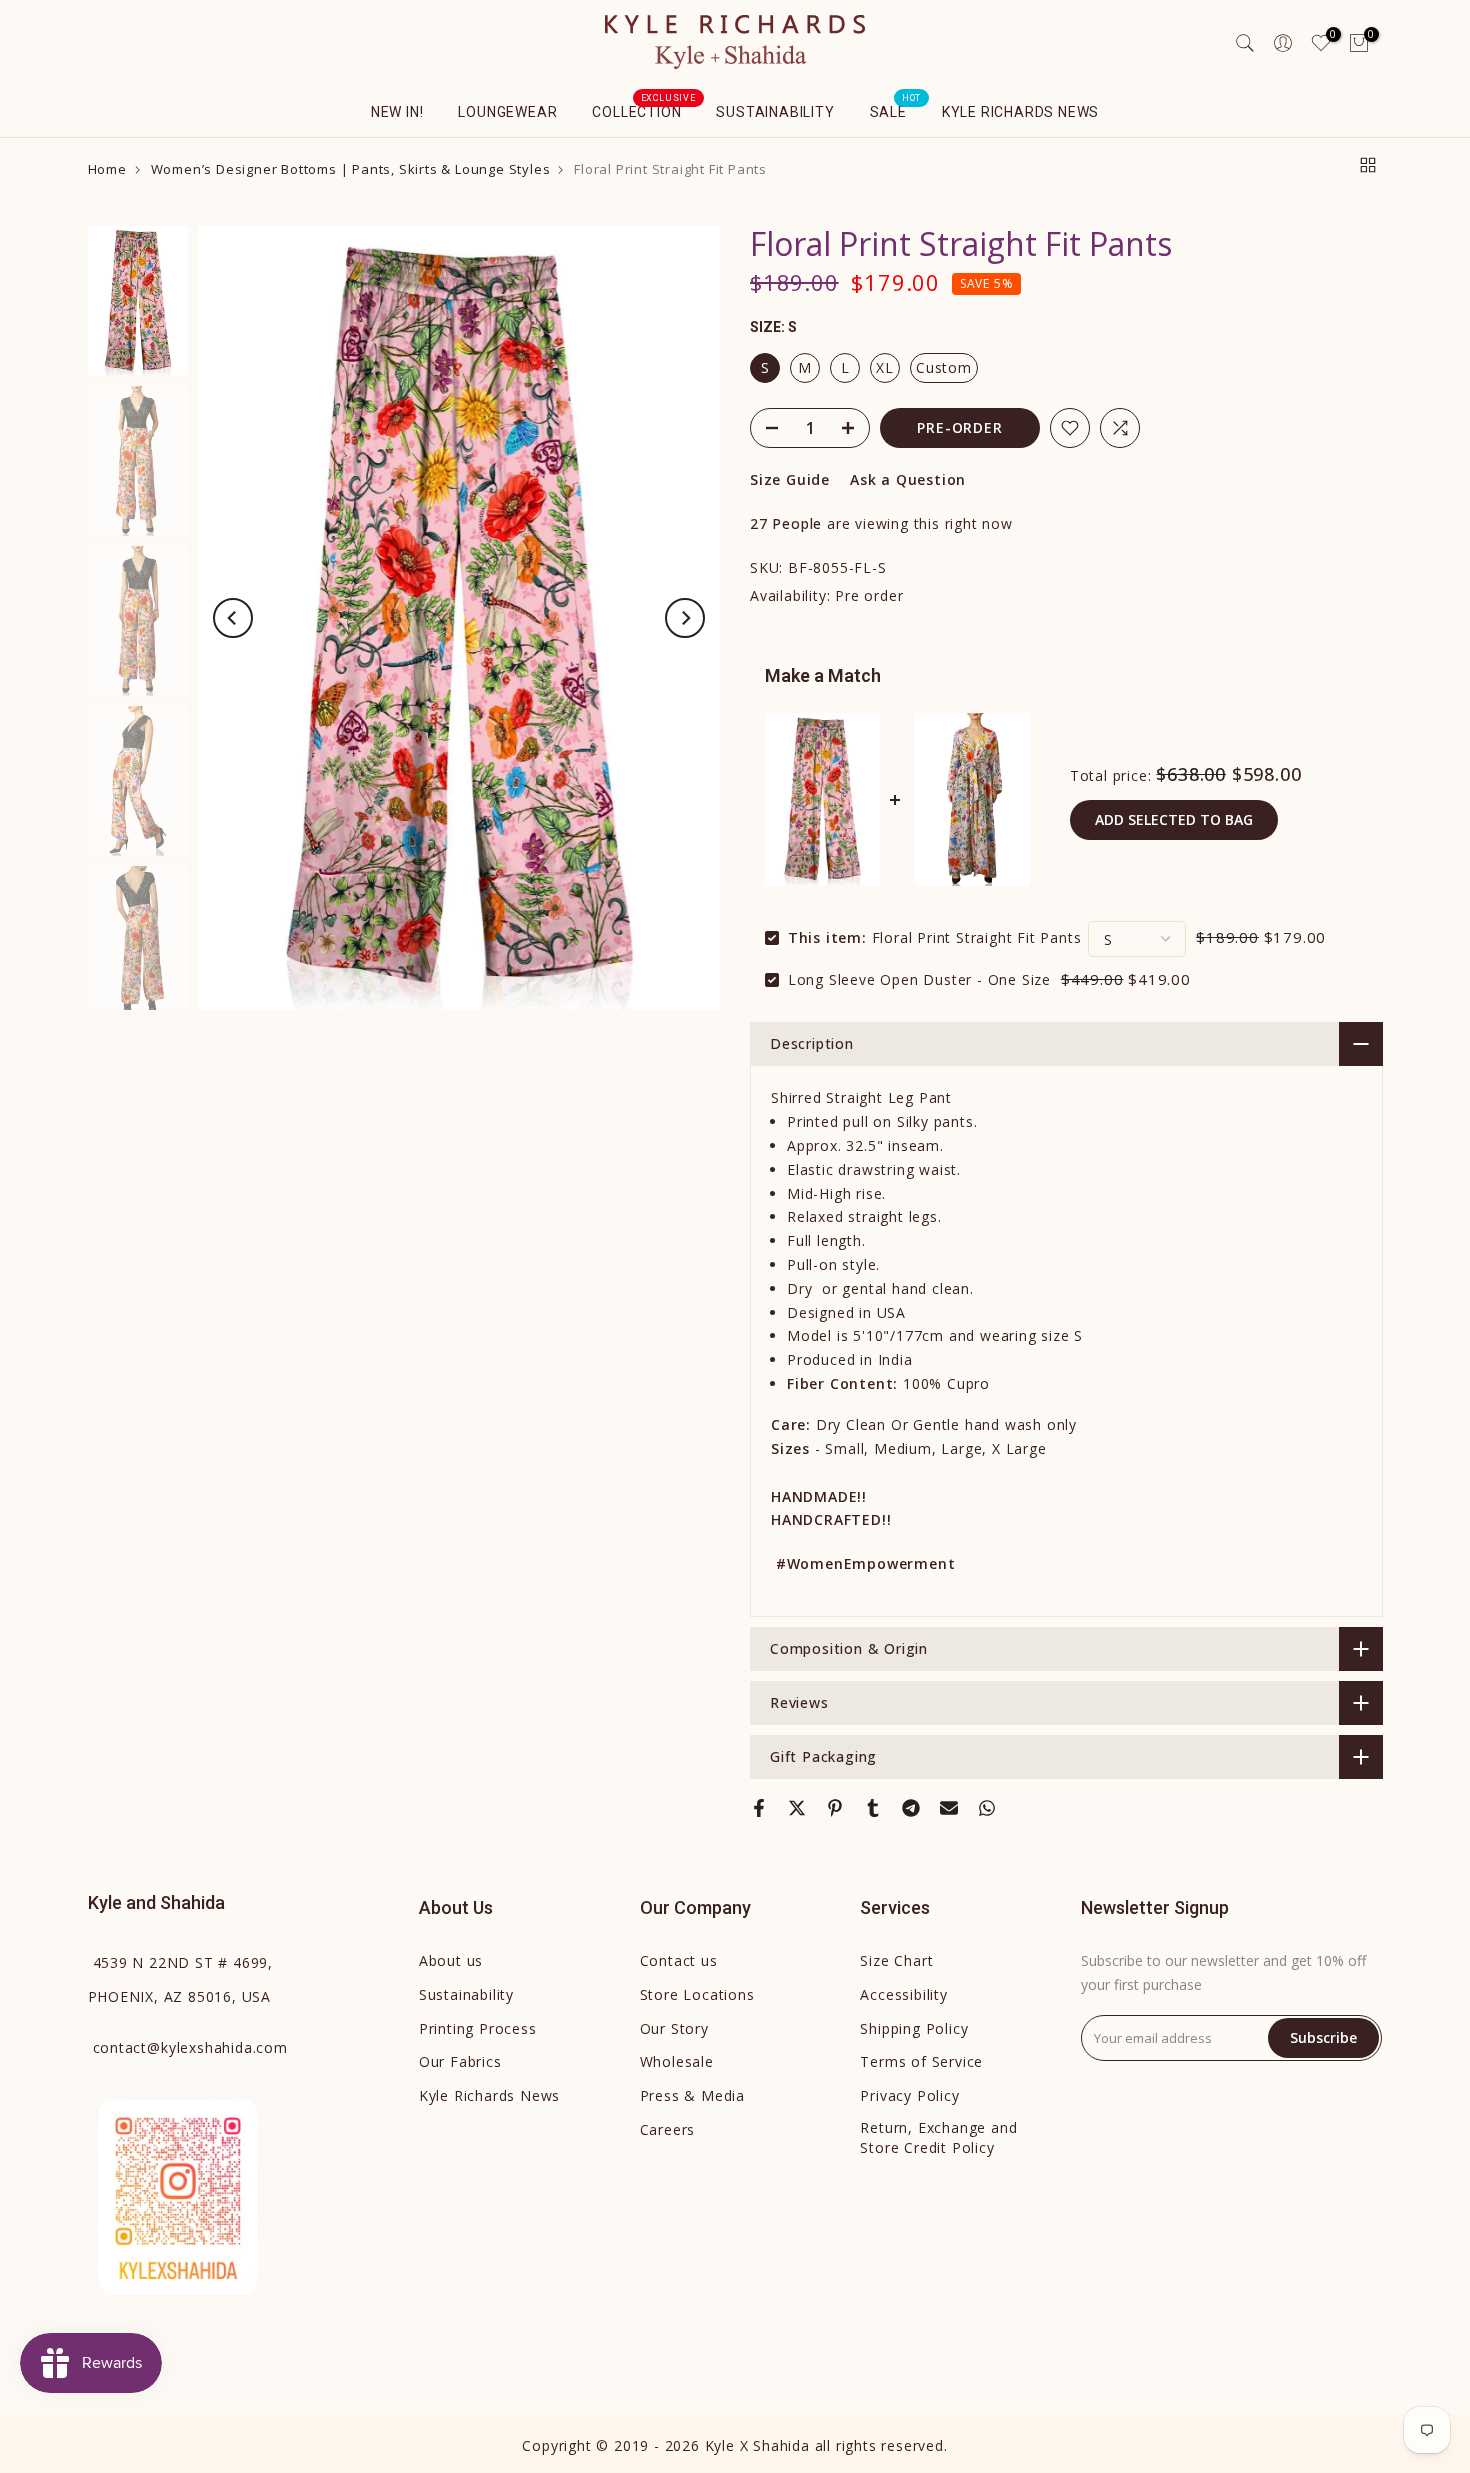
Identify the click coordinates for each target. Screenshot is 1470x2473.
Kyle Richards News (1020, 112)
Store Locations (697, 1994)
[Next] (685, 618)
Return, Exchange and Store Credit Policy (938, 2137)
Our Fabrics (460, 2061)
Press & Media (692, 2095)
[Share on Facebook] (759, 1808)
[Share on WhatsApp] (987, 1808)
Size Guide (790, 479)
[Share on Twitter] (797, 1808)
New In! (397, 112)
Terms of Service (921, 2061)
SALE (896, 110)
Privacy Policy (909, 2095)
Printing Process (478, 2028)
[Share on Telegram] (911, 1808)
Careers (668, 2129)
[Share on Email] (949, 1808)
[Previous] (233, 618)
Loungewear (507, 112)
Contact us (679, 1960)
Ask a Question (908, 479)
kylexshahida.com (190, 2047)
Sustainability (775, 112)
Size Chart (896, 1960)
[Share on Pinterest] (835, 1808)
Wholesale (677, 2061)
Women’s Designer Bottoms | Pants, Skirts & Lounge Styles (351, 169)
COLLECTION (644, 110)
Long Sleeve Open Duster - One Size (919, 979)
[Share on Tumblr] (873, 1808)
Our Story (674, 2028)
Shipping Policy (914, 2028)
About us (451, 1960)
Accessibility (903, 1994)
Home (107, 169)
